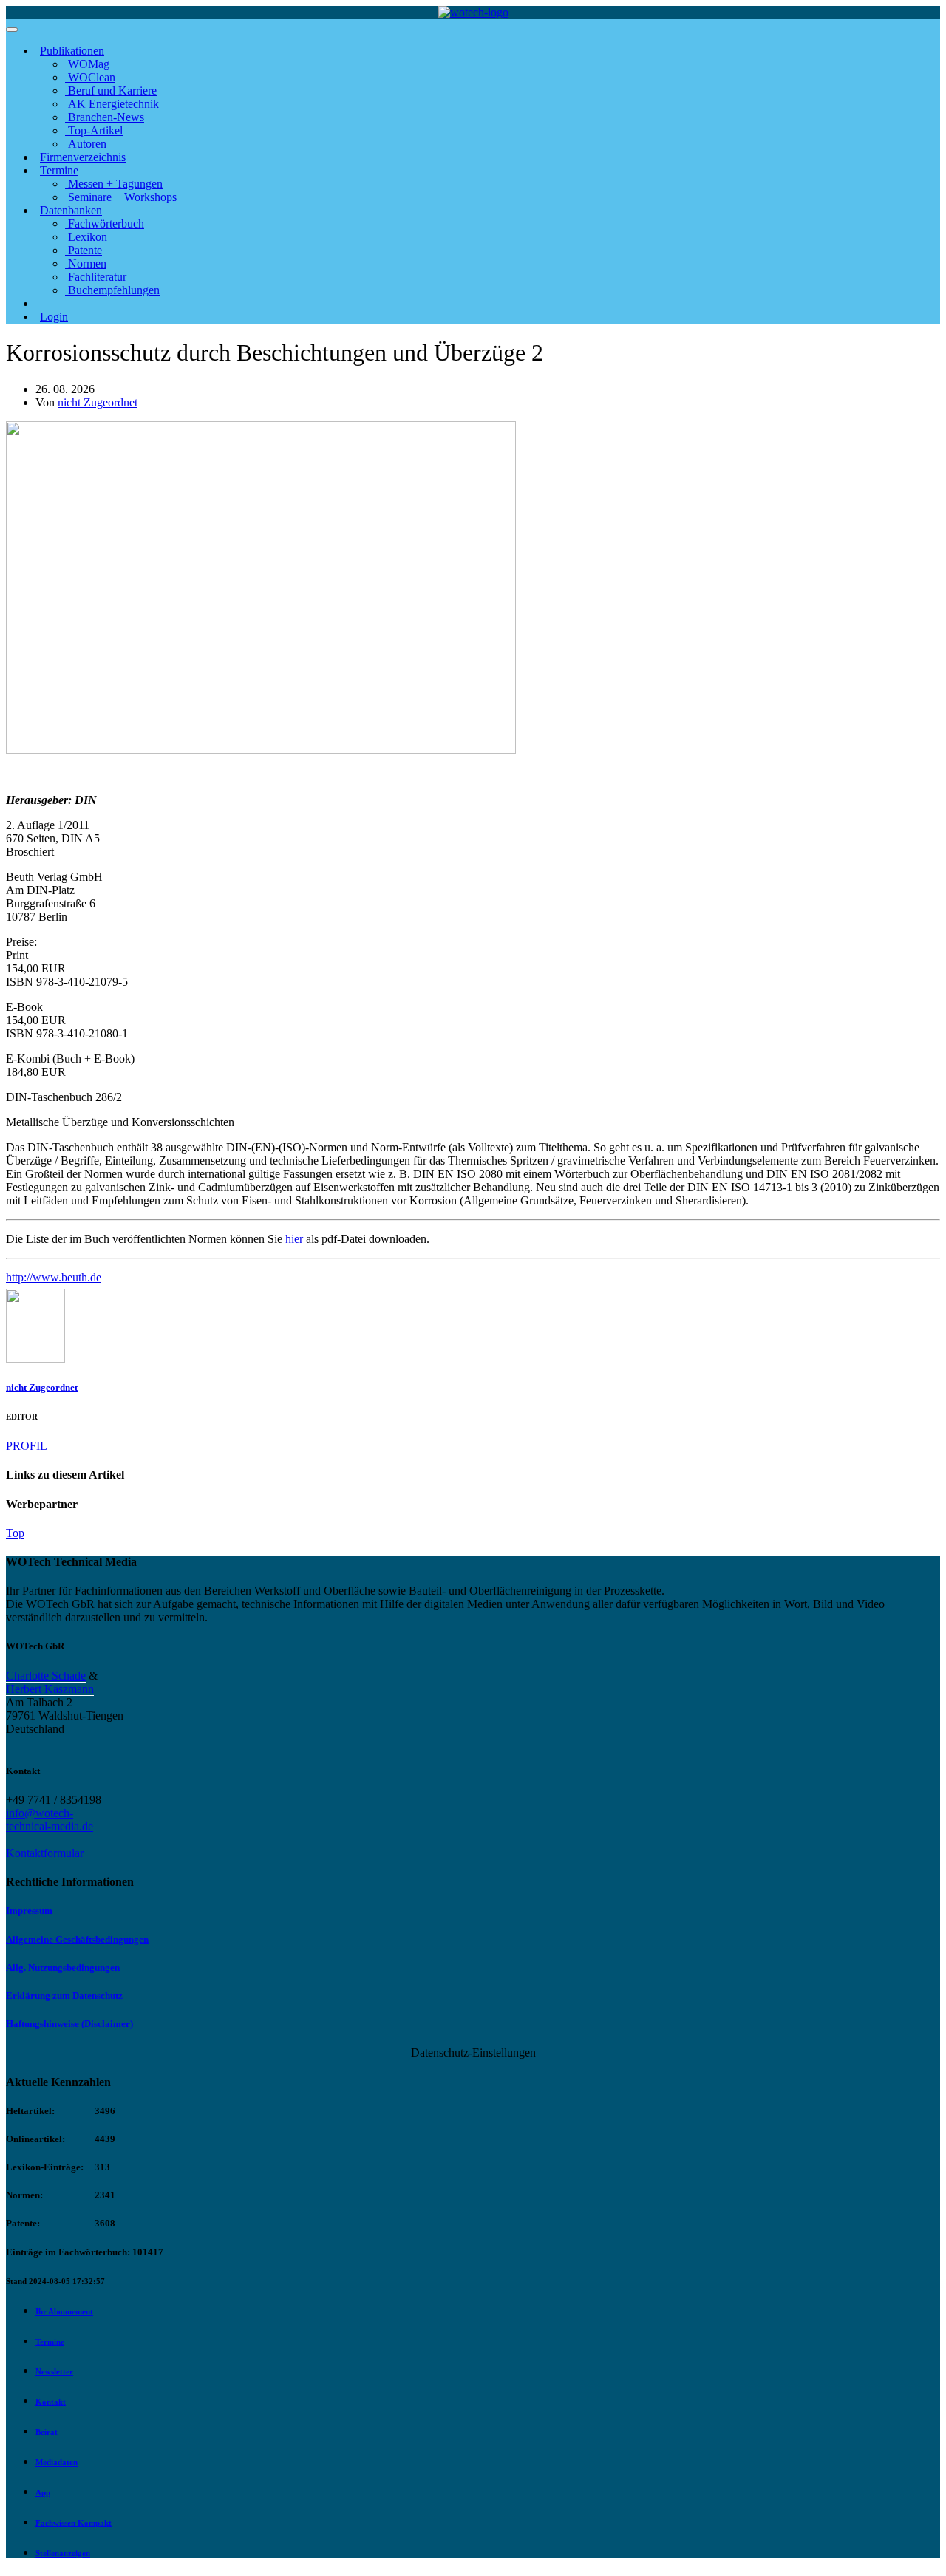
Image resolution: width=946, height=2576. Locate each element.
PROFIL (27, 1446)
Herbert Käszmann (50, 1689)
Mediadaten (57, 2462)
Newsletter (54, 2371)
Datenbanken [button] (71, 210)
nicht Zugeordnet (98, 402)
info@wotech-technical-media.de (50, 1820)
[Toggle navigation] (12, 30)
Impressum (29, 1911)
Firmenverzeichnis (83, 157)
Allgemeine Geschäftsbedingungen (77, 1939)
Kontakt (51, 2402)
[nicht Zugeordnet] (35, 1359)
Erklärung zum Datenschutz (64, 1996)
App (43, 2492)
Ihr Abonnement (64, 2311)
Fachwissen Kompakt (74, 2523)
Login (54, 317)
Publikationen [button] (72, 51)
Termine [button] (59, 170)
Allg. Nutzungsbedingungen (63, 1967)
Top (15, 1533)
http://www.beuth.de (54, 1277)
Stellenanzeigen (63, 2553)
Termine (50, 2342)
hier (294, 1239)
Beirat (47, 2432)
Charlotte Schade (46, 1676)
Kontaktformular (45, 1853)
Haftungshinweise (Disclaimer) (69, 2024)
